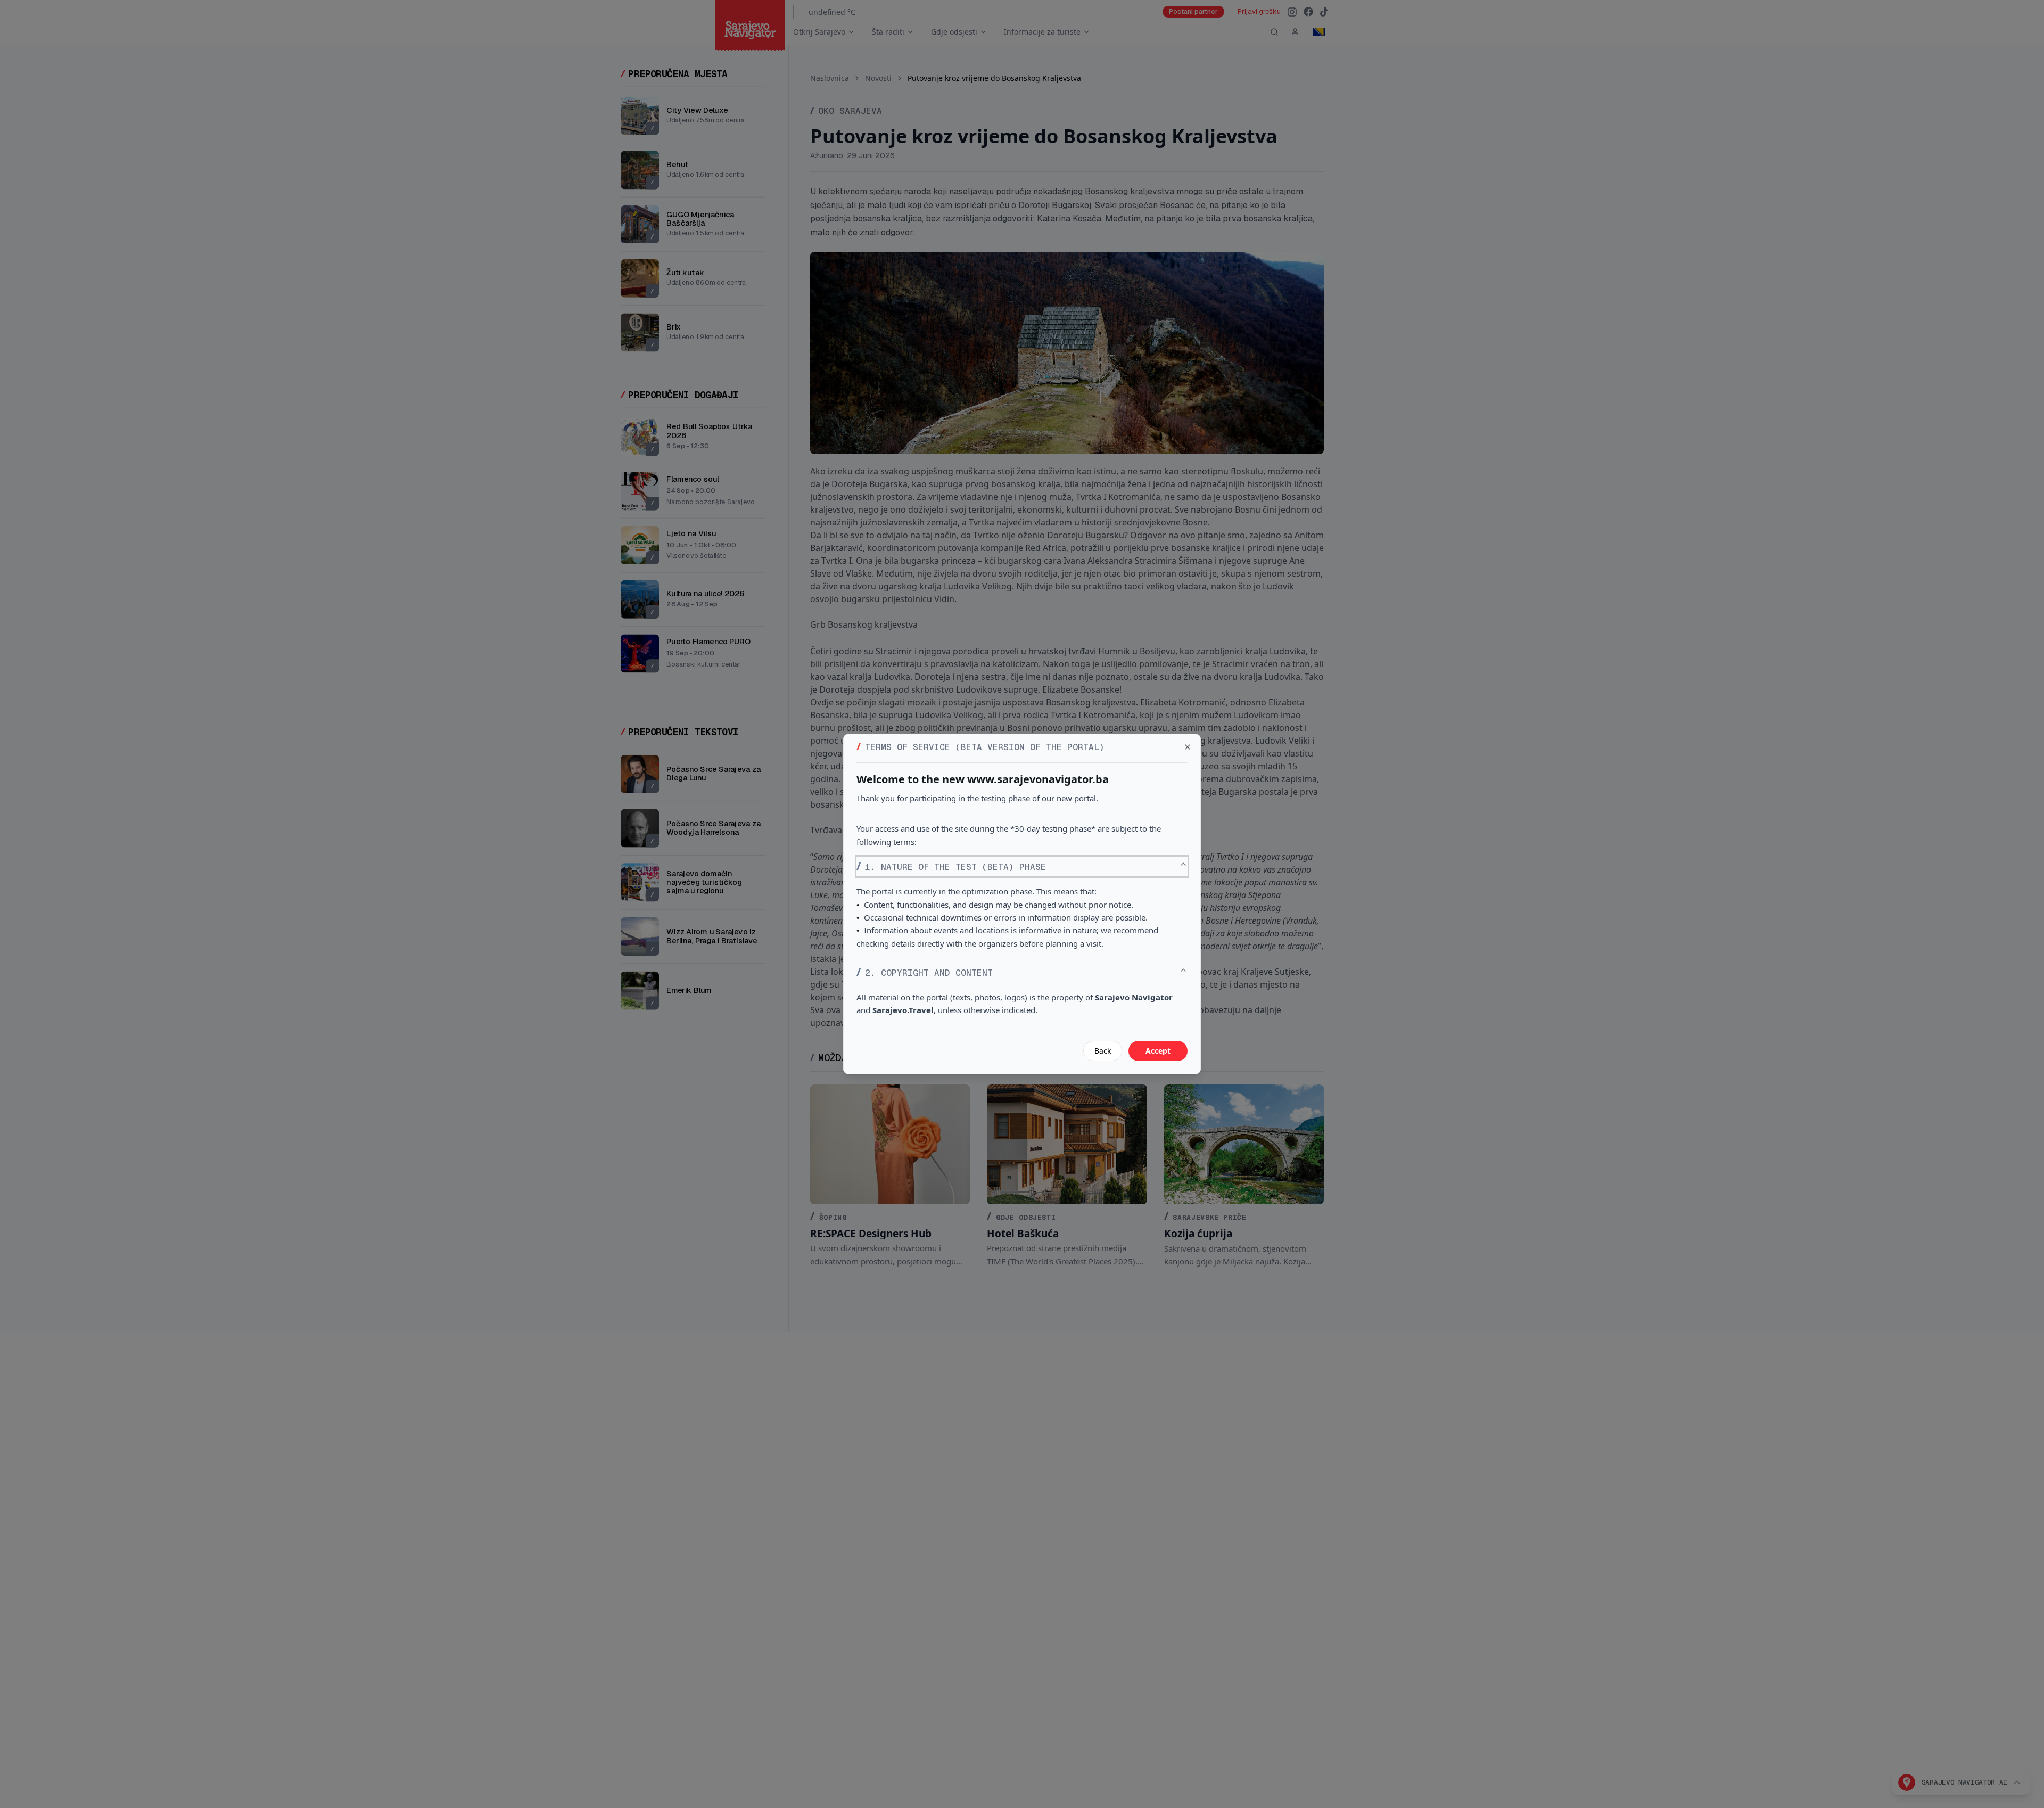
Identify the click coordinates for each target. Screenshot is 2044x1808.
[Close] (1188, 747)
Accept (1158, 1051)
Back (1103, 1051)
